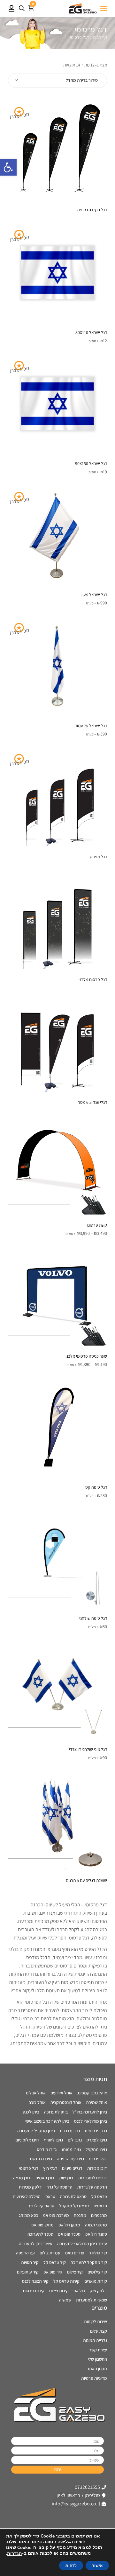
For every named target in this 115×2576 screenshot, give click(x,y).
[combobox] (57, 80)
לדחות (71, 2566)
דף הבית (100, 37)
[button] (8, 167)
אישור (97, 2566)
